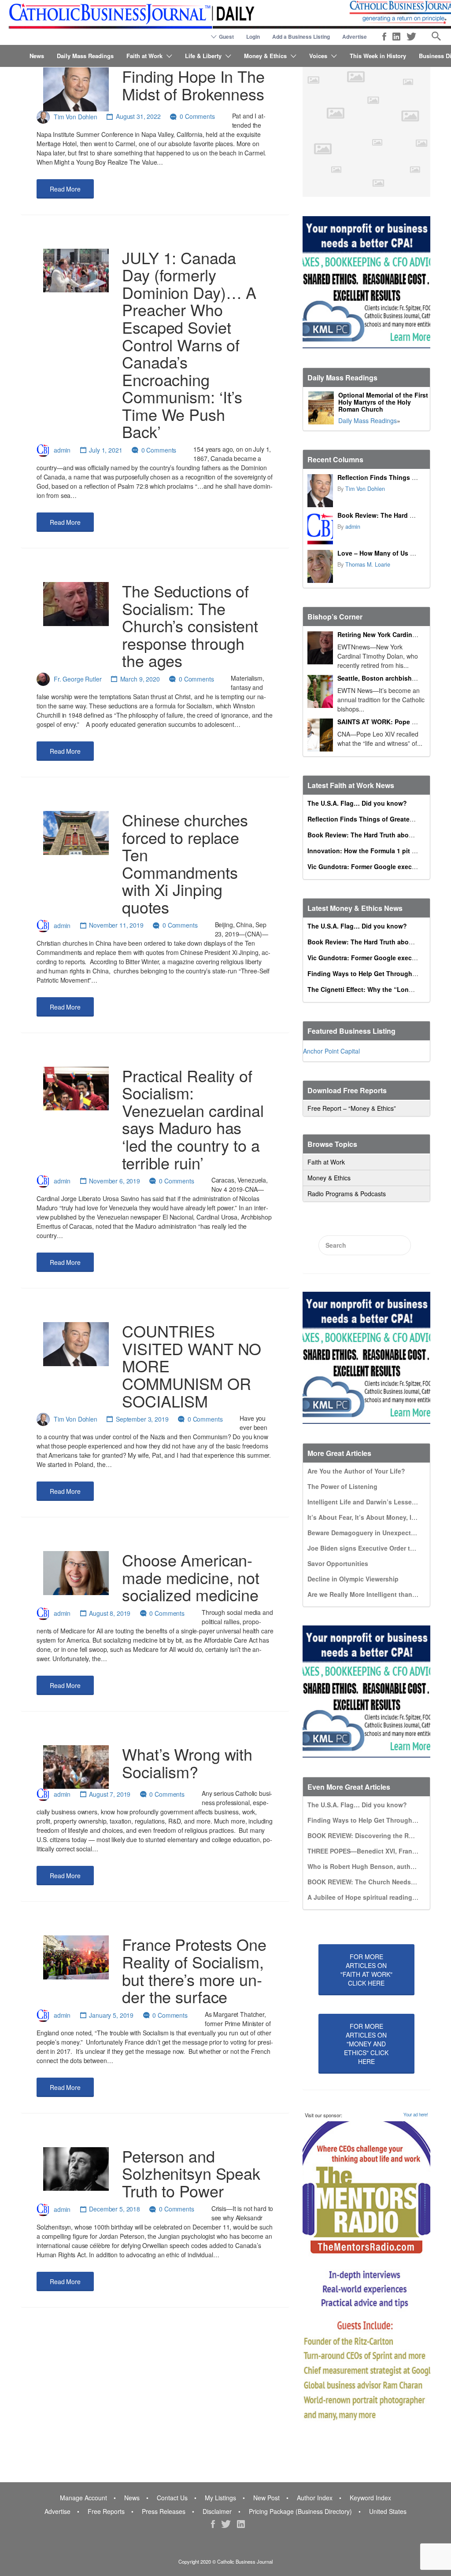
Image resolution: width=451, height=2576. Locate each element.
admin (62, 450)
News (37, 56)
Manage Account (83, 2498)
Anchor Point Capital (331, 1051)
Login (253, 37)
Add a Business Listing (301, 37)
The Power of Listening (342, 1486)
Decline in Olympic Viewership (353, 1579)
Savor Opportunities (338, 1563)
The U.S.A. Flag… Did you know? (357, 803)
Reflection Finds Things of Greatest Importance (379, 819)
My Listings (220, 2498)
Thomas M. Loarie (368, 564)
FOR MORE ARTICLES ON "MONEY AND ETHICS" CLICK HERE (366, 2044)
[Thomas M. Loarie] (320, 566)
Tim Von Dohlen (76, 116)
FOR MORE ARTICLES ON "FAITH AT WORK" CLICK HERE (366, 1970)
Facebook (384, 37)
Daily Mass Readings (85, 56)
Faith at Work (144, 56)
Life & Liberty (203, 56)
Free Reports (106, 2511)
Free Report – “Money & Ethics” (352, 1108)
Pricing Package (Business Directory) (300, 2511)
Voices (318, 56)
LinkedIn (396, 37)
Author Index (315, 2498)
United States (388, 2511)
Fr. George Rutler (78, 679)
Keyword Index (370, 2498)
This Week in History (378, 56)
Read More (65, 189)
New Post (266, 2498)
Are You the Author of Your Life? (356, 1471)
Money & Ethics (265, 56)
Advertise (355, 37)
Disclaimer (217, 2511)
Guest (226, 37)
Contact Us (172, 2498)
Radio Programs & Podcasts (347, 1194)
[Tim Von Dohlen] (320, 491)
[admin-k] (320, 529)
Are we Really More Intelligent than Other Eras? (379, 1594)
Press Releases (164, 2511)
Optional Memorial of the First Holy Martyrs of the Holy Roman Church (383, 402)
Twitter (411, 37)
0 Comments (197, 116)
